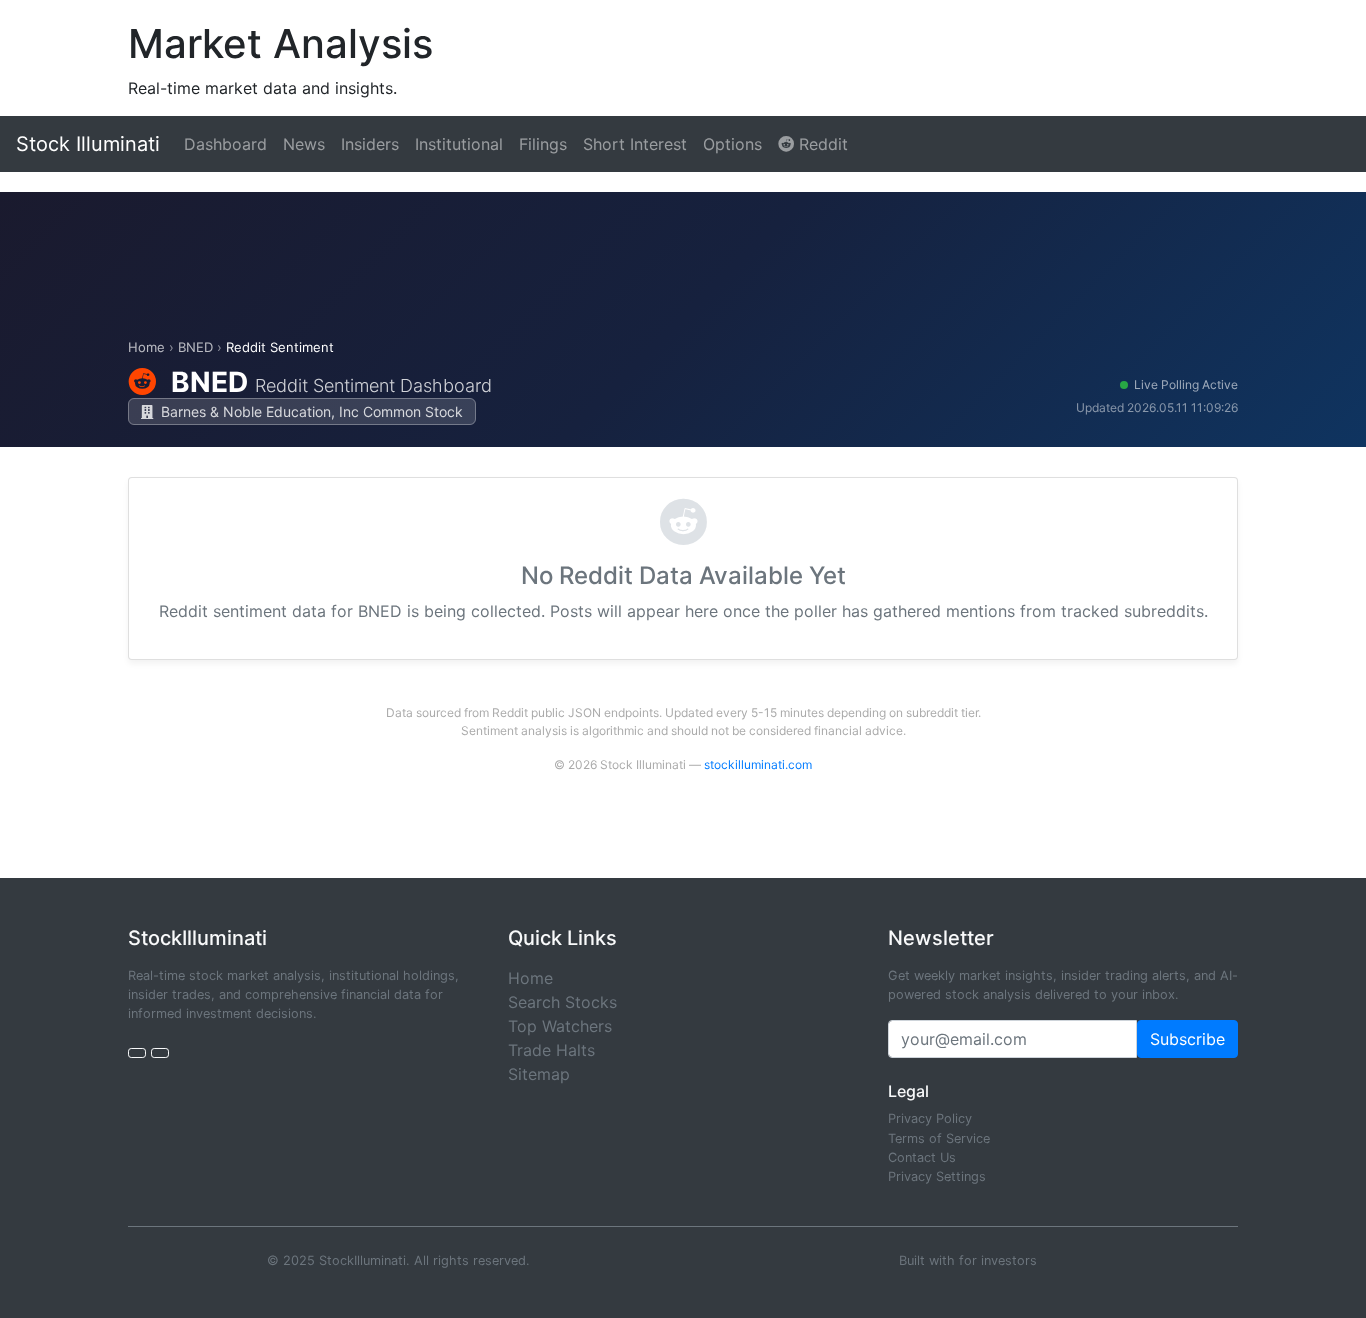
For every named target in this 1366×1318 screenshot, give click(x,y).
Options (732, 144)
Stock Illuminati (88, 144)
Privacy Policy (930, 1118)
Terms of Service (939, 1138)
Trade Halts (551, 1050)
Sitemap (539, 1074)
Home (146, 347)
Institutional (459, 144)
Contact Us (922, 1157)
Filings (543, 144)
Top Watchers (560, 1026)
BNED (195, 347)
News (304, 144)
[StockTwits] (160, 1053)
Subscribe (1187, 1039)
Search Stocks (562, 1002)
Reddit (821, 144)
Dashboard (225, 144)
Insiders (370, 144)
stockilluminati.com (758, 764)
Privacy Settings (937, 1176)
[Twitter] (137, 1053)
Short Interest (635, 144)
